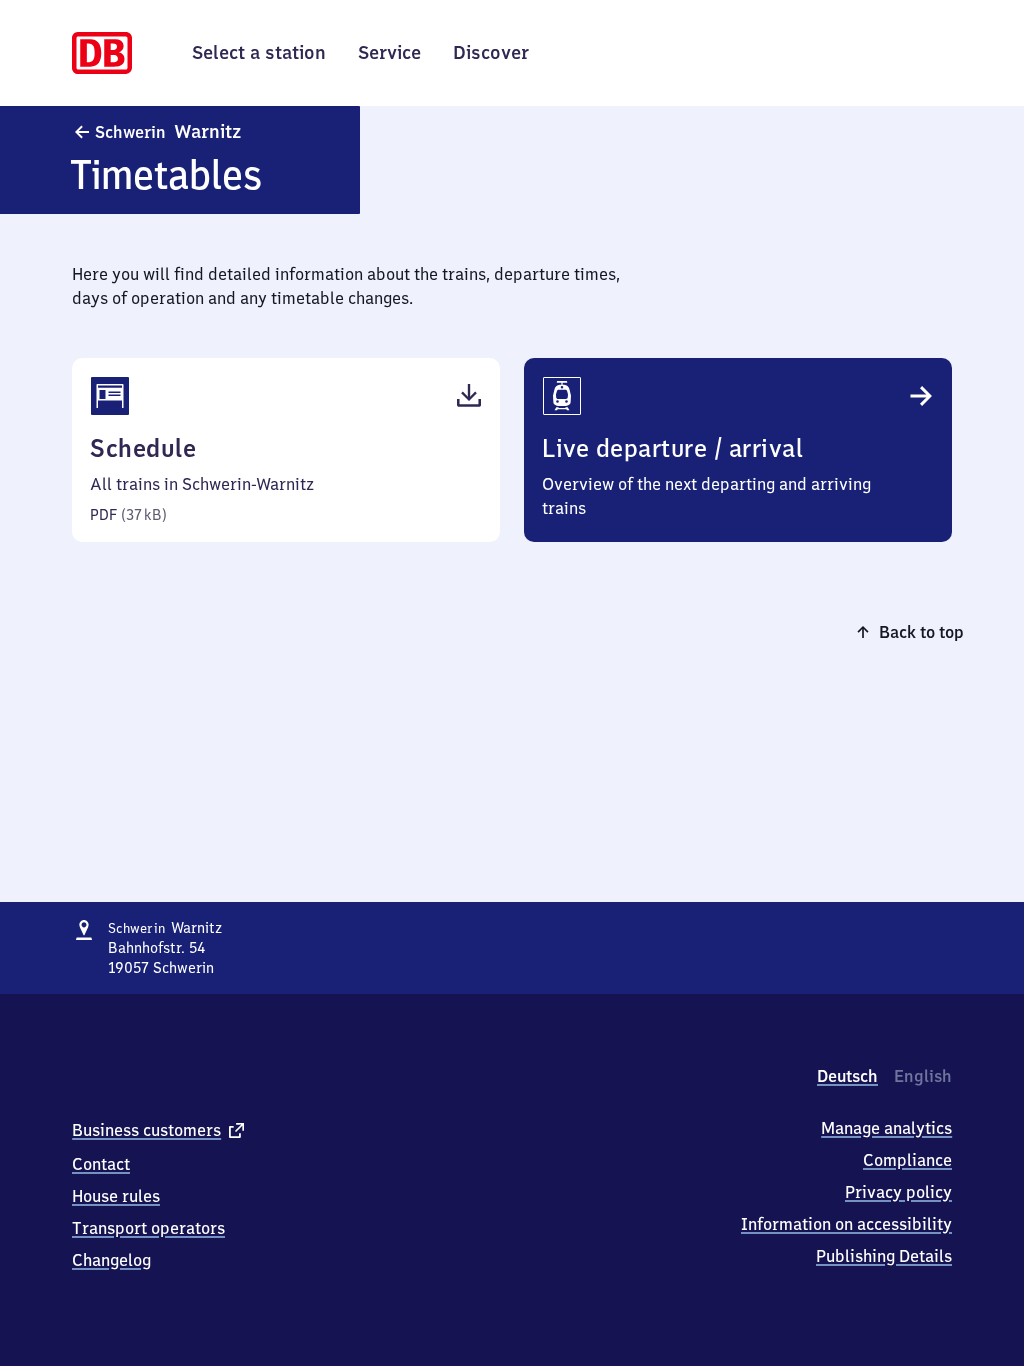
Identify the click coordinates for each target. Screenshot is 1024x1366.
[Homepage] (102, 51)
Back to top (921, 632)
